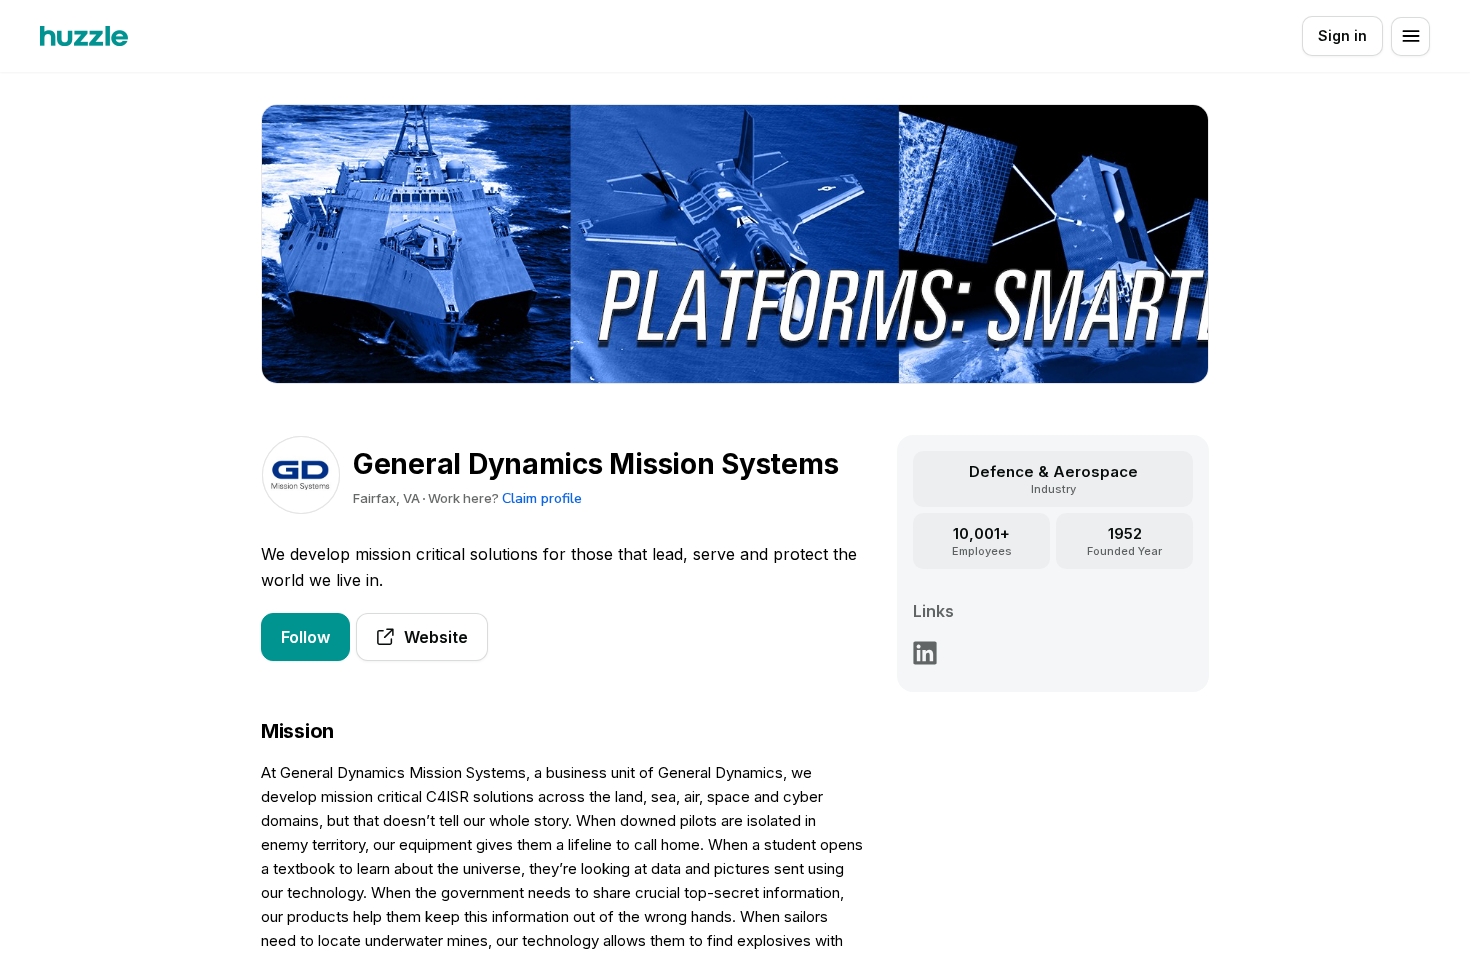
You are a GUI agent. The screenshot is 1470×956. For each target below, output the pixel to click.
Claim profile (542, 498)
